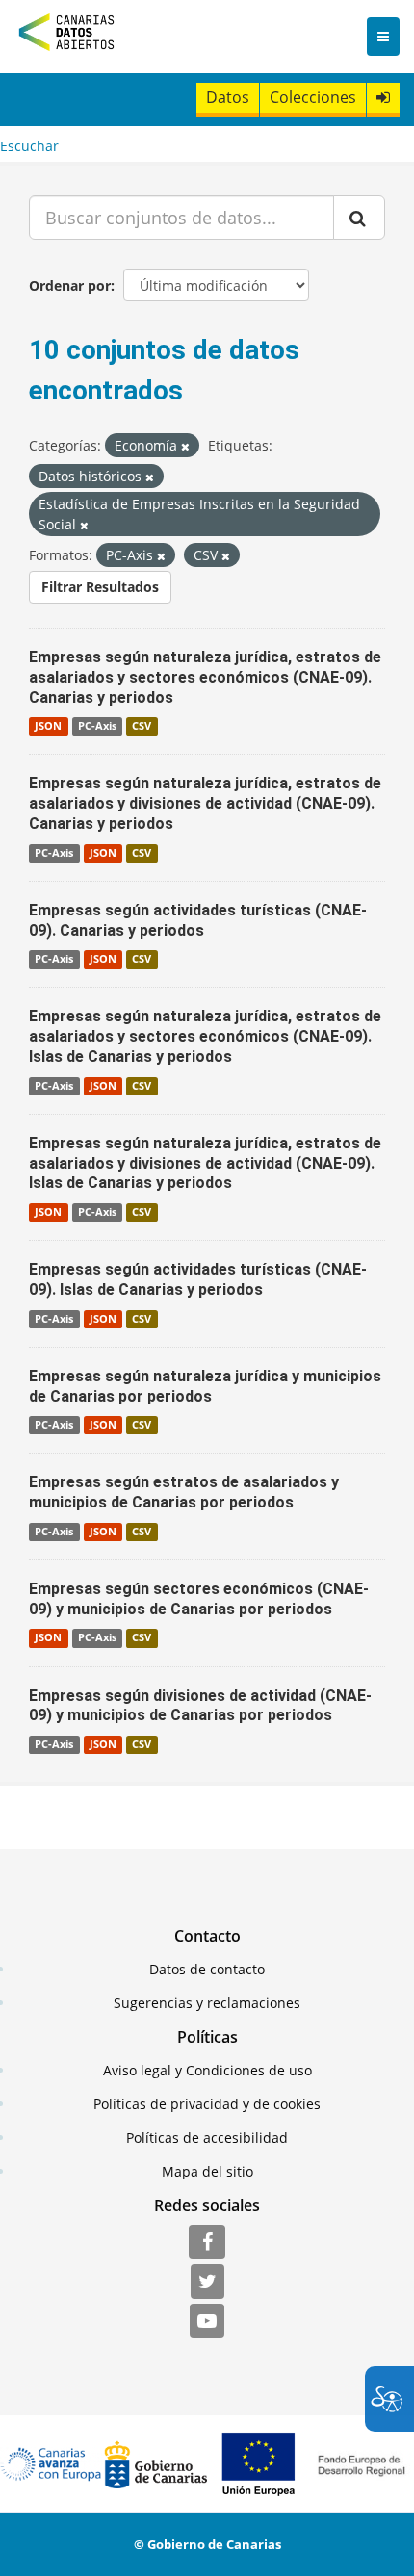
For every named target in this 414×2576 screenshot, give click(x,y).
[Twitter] (207, 2282)
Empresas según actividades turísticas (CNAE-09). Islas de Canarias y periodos (198, 1279)
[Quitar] (185, 446)
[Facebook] (207, 2243)
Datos (228, 97)
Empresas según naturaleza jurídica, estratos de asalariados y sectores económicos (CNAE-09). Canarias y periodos (205, 677)
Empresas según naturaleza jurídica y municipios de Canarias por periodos (205, 1386)
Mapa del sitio (207, 2171)
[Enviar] (359, 218)
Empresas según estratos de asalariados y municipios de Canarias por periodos (184, 1492)
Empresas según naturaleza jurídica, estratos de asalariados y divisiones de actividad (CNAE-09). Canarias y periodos (205, 803)
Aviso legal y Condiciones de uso (207, 2070)
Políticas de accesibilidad (207, 2138)
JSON (48, 726)
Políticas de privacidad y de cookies (207, 2104)
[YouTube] (207, 2322)
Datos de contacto (207, 1969)
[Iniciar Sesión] (383, 98)
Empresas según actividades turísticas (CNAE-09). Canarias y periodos (198, 920)
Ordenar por (70, 285)
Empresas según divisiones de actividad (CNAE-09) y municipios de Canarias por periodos (200, 1706)
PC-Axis (97, 726)
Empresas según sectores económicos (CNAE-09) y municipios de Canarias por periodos (199, 1599)
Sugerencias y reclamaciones (207, 2003)
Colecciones (313, 97)
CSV (142, 726)
